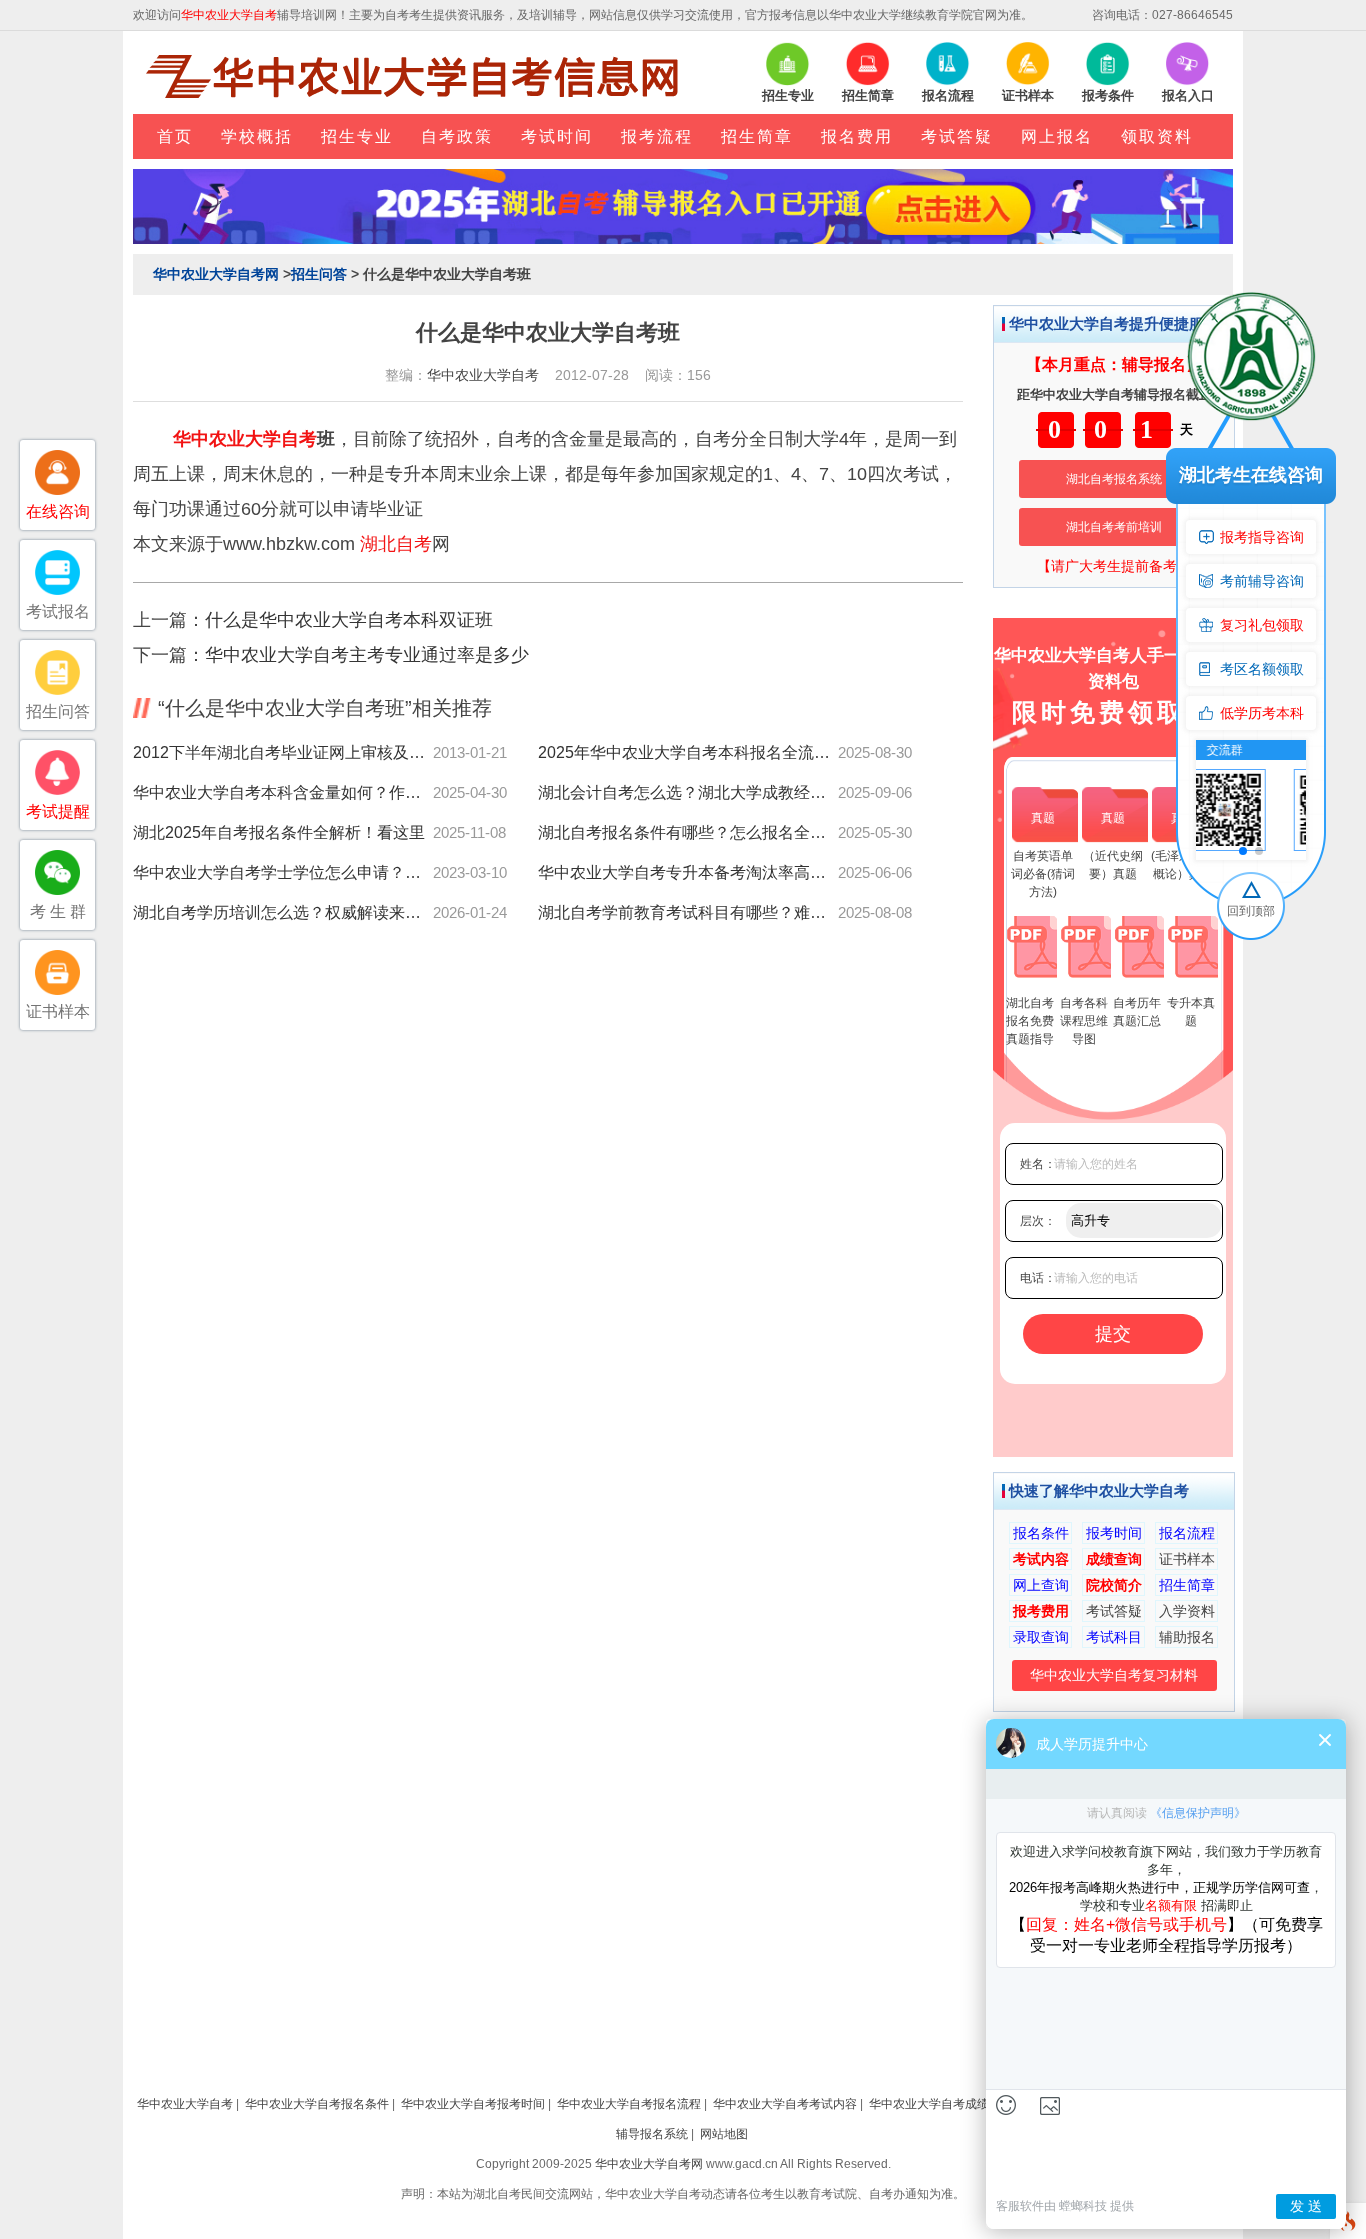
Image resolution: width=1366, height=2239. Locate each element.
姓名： (1038, 1164)
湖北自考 (396, 544)
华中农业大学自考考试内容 (785, 2104)
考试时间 (557, 136)
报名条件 (1041, 1533)
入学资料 (1187, 1611)
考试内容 (1041, 1559)
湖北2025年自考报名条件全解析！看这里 (279, 832)
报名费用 (857, 136)
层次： (1038, 1221)
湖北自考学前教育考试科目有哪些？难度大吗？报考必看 (688, 912)
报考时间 (1114, 1533)
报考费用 (1041, 1611)
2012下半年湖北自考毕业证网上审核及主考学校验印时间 (283, 752)
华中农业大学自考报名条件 (317, 2104)
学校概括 (257, 136)
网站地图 (724, 2134)
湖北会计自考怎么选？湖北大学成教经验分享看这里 (688, 792)
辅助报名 (1187, 1637)
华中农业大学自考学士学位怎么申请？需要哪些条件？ (283, 872)
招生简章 (757, 136)
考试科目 (1114, 1637)
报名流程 (1187, 1533)
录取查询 (1041, 1637)
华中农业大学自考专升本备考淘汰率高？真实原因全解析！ (688, 872)
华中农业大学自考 (483, 375)
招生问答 (319, 274)
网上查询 (1041, 1585)
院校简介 (1114, 1585)
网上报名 (1057, 136)
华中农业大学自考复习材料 (1114, 1675)
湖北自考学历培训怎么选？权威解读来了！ (283, 912)
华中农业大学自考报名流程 (629, 2104)
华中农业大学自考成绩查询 (941, 2104)
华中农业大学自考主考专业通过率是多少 (367, 655)
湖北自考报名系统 (1114, 479)
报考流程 (657, 136)
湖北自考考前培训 (1114, 527)
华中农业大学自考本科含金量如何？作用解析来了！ (283, 792)
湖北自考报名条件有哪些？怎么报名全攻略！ (688, 832)
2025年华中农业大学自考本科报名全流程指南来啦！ (688, 752)
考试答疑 (957, 136)
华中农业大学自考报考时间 (473, 2104)
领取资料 (1157, 136)
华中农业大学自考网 (216, 274)
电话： (1038, 1278)
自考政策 (457, 136)
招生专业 (357, 136)
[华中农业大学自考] (418, 76)
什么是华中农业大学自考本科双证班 (349, 620)
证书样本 (1187, 1559)
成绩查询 (1114, 1559)
